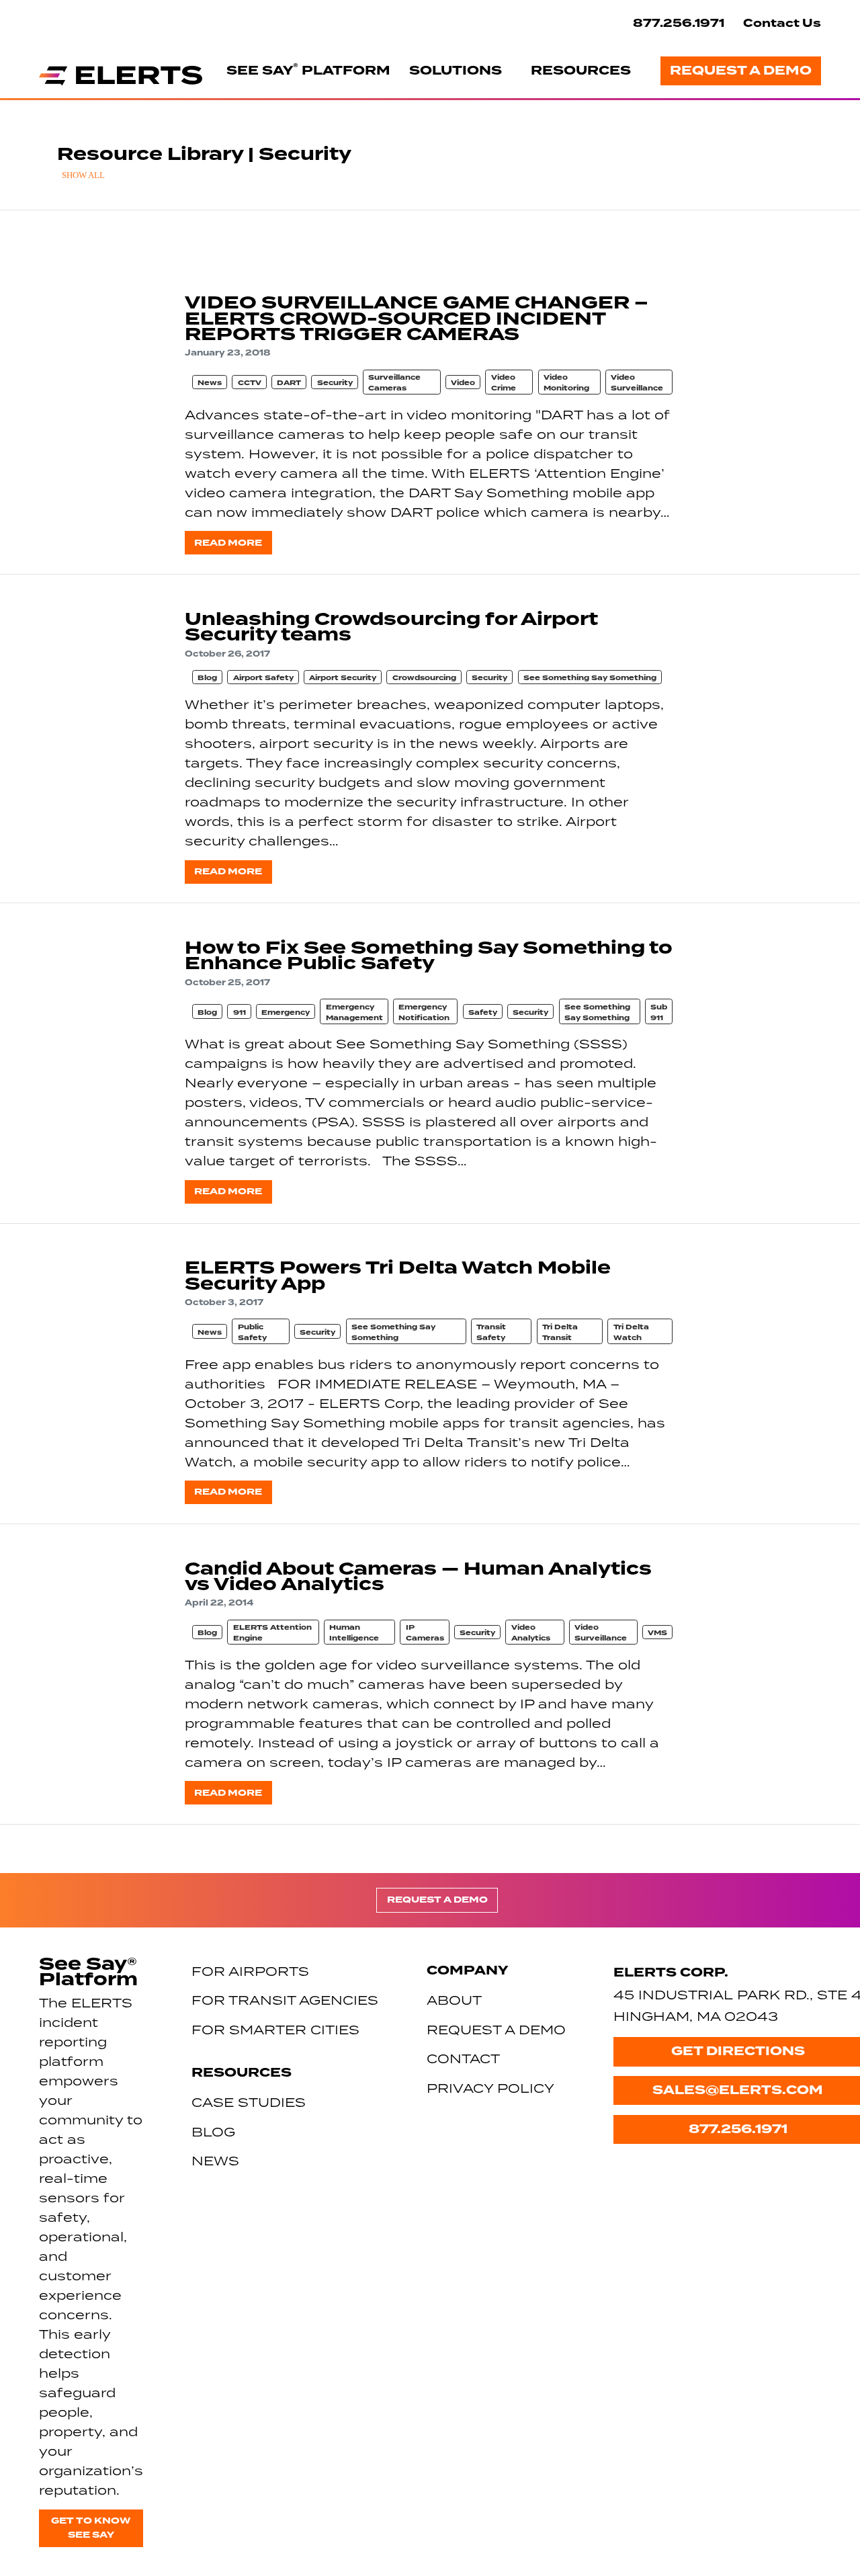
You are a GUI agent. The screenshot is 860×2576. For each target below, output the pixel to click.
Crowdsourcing (424, 678)
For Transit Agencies (285, 2000)
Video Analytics (531, 1633)
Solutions (456, 71)
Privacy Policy (490, 2088)
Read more (228, 543)
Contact (463, 2058)
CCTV (250, 383)
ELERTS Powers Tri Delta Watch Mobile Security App (398, 1276)
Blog (207, 678)
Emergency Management (354, 1012)
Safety (483, 1012)
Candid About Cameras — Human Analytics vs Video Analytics (418, 1577)
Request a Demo (741, 71)
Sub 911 (659, 1012)
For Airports (250, 1971)
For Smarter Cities (275, 2029)
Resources (581, 71)
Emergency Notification (424, 1012)
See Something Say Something (590, 678)
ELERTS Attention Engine (272, 1633)
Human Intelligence (354, 1633)
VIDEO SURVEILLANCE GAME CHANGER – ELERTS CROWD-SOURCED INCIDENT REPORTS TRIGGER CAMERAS (417, 319)
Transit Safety (491, 1332)
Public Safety (252, 1332)
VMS (657, 1633)
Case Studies (249, 2102)
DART (289, 383)
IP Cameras (425, 1633)
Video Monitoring (566, 383)
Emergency (286, 1012)
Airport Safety (263, 678)
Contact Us (782, 23)
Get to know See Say (91, 2528)
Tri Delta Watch (631, 1332)
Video (463, 383)
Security (335, 383)
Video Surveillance (637, 383)
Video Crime (504, 383)
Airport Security (343, 678)
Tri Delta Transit (560, 1332)
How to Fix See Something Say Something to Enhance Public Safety (429, 956)
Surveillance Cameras (394, 383)
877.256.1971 (679, 23)
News (210, 383)
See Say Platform (308, 70)
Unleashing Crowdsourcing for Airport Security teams (391, 627)
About (454, 2000)
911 (240, 1012)
